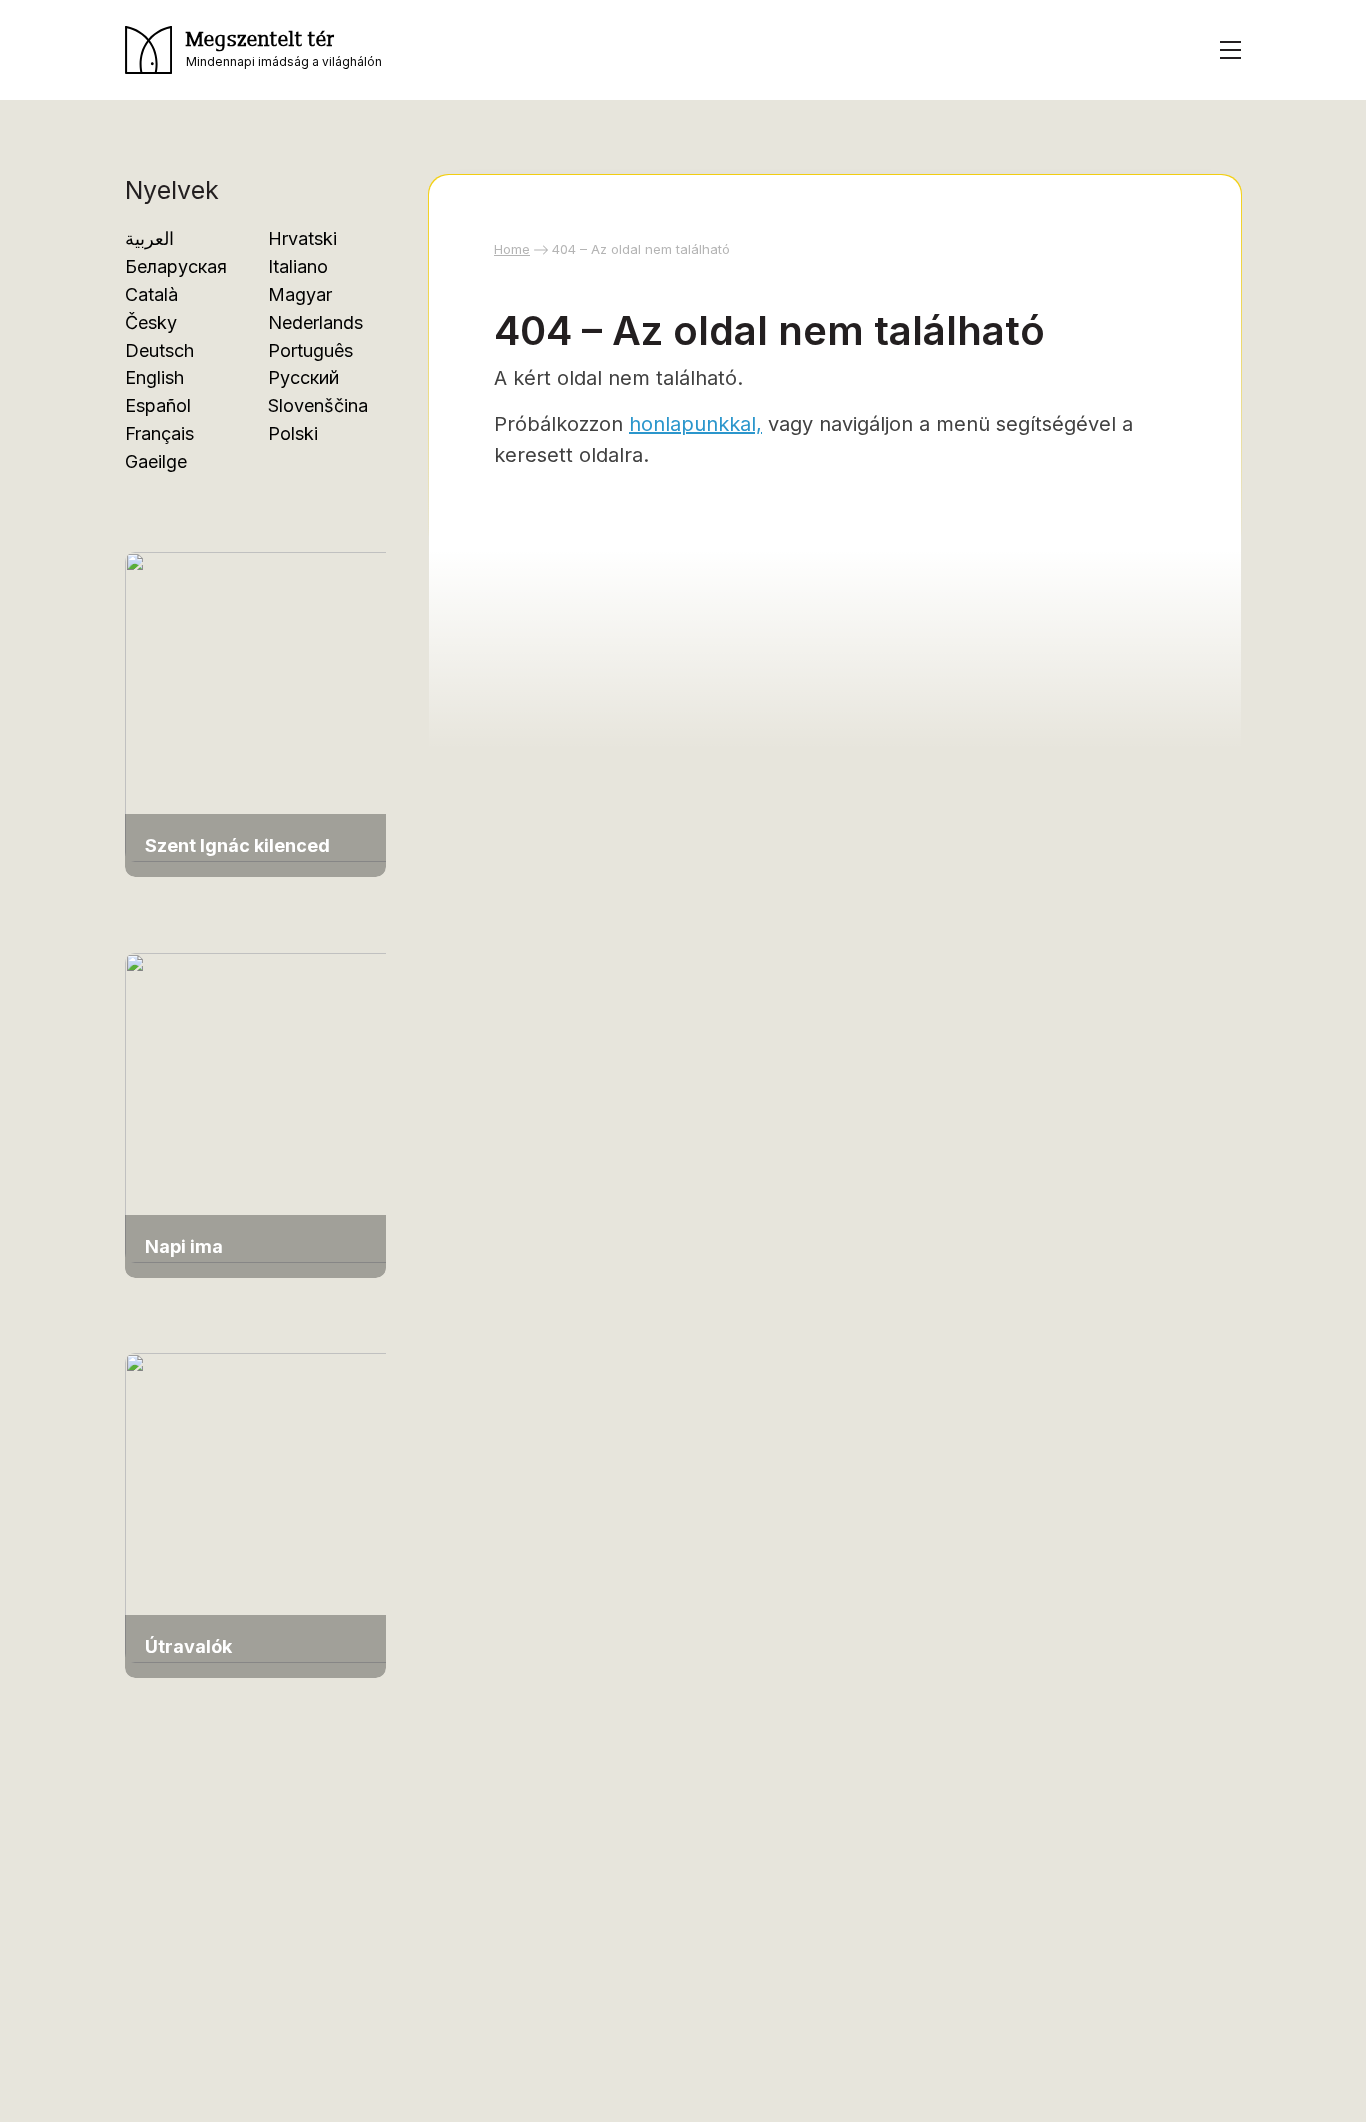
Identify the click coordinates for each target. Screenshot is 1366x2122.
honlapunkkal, (695, 424)
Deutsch (159, 350)
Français (159, 433)
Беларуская (176, 266)
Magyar (300, 294)
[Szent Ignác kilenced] (265, 705)
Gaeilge (156, 461)
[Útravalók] (265, 1506)
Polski (293, 433)
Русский (303, 377)
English (154, 377)
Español (158, 405)
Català (151, 294)
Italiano (298, 266)
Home (512, 249)
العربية (149, 238)
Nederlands (315, 322)
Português (310, 350)
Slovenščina (318, 405)
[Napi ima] (265, 1105)
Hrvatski (302, 238)
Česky (151, 322)
